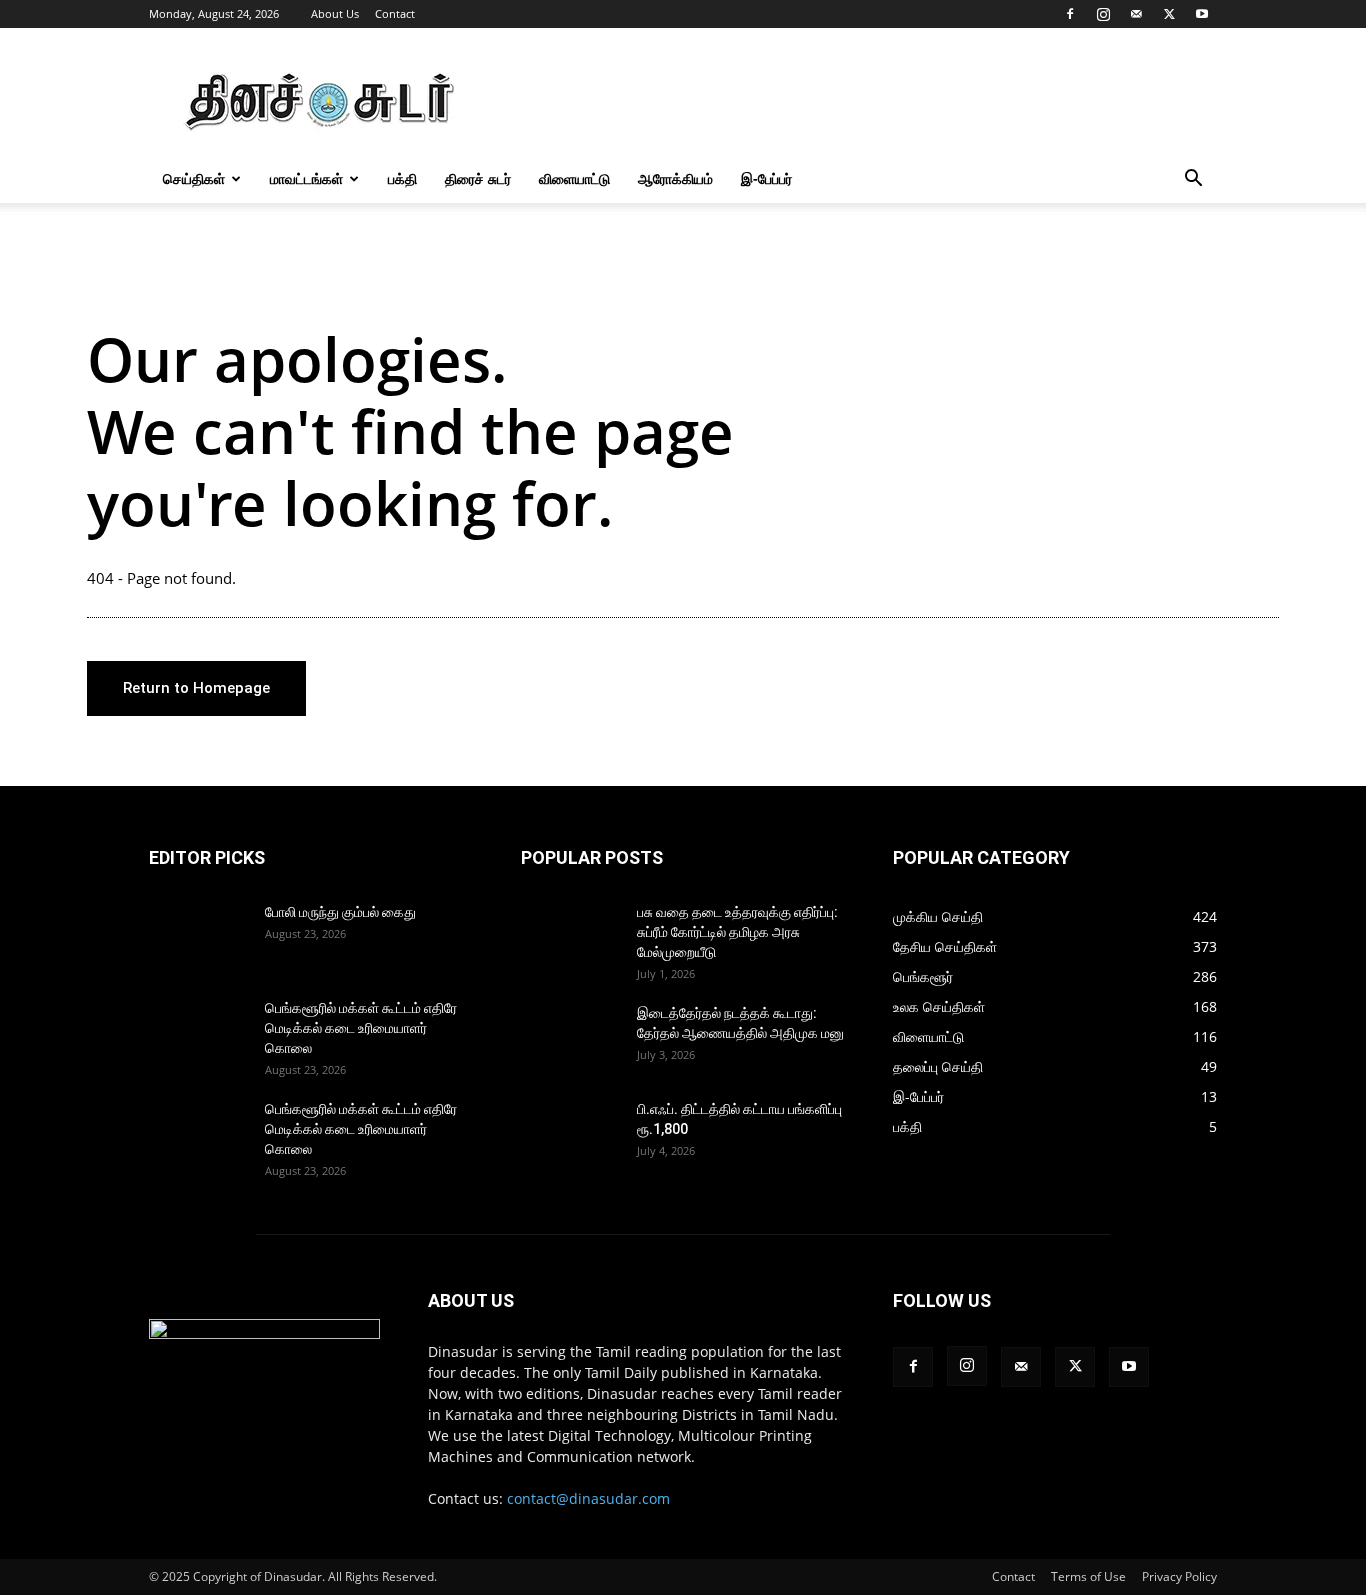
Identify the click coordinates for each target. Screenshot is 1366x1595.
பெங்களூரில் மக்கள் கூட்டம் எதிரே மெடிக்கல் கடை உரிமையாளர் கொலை (361, 1028)
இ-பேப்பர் (766, 178)
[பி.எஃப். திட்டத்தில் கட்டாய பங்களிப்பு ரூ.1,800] (571, 1134)
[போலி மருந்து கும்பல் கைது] (199, 937)
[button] (1193, 180)
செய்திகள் (194, 178)
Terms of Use (1088, 1576)
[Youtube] (1202, 14)
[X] (1169, 14)
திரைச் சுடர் (478, 178)
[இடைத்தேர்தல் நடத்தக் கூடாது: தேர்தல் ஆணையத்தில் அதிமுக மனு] (571, 1038)
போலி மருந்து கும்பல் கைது (340, 912)
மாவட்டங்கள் (306, 178)
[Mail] (1136, 14)
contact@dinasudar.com (588, 1498)
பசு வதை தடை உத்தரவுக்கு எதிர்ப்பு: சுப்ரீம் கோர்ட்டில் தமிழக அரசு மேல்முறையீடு (737, 932)
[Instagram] (1103, 14)
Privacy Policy (1179, 1576)
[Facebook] (1070, 14)
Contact (395, 13)
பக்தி (402, 178)
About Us (335, 13)
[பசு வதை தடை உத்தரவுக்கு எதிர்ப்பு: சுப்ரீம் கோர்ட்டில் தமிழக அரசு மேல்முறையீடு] (571, 937)
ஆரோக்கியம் (675, 178)
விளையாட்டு (574, 178)
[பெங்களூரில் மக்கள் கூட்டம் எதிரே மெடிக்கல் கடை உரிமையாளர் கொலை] (199, 1033)
